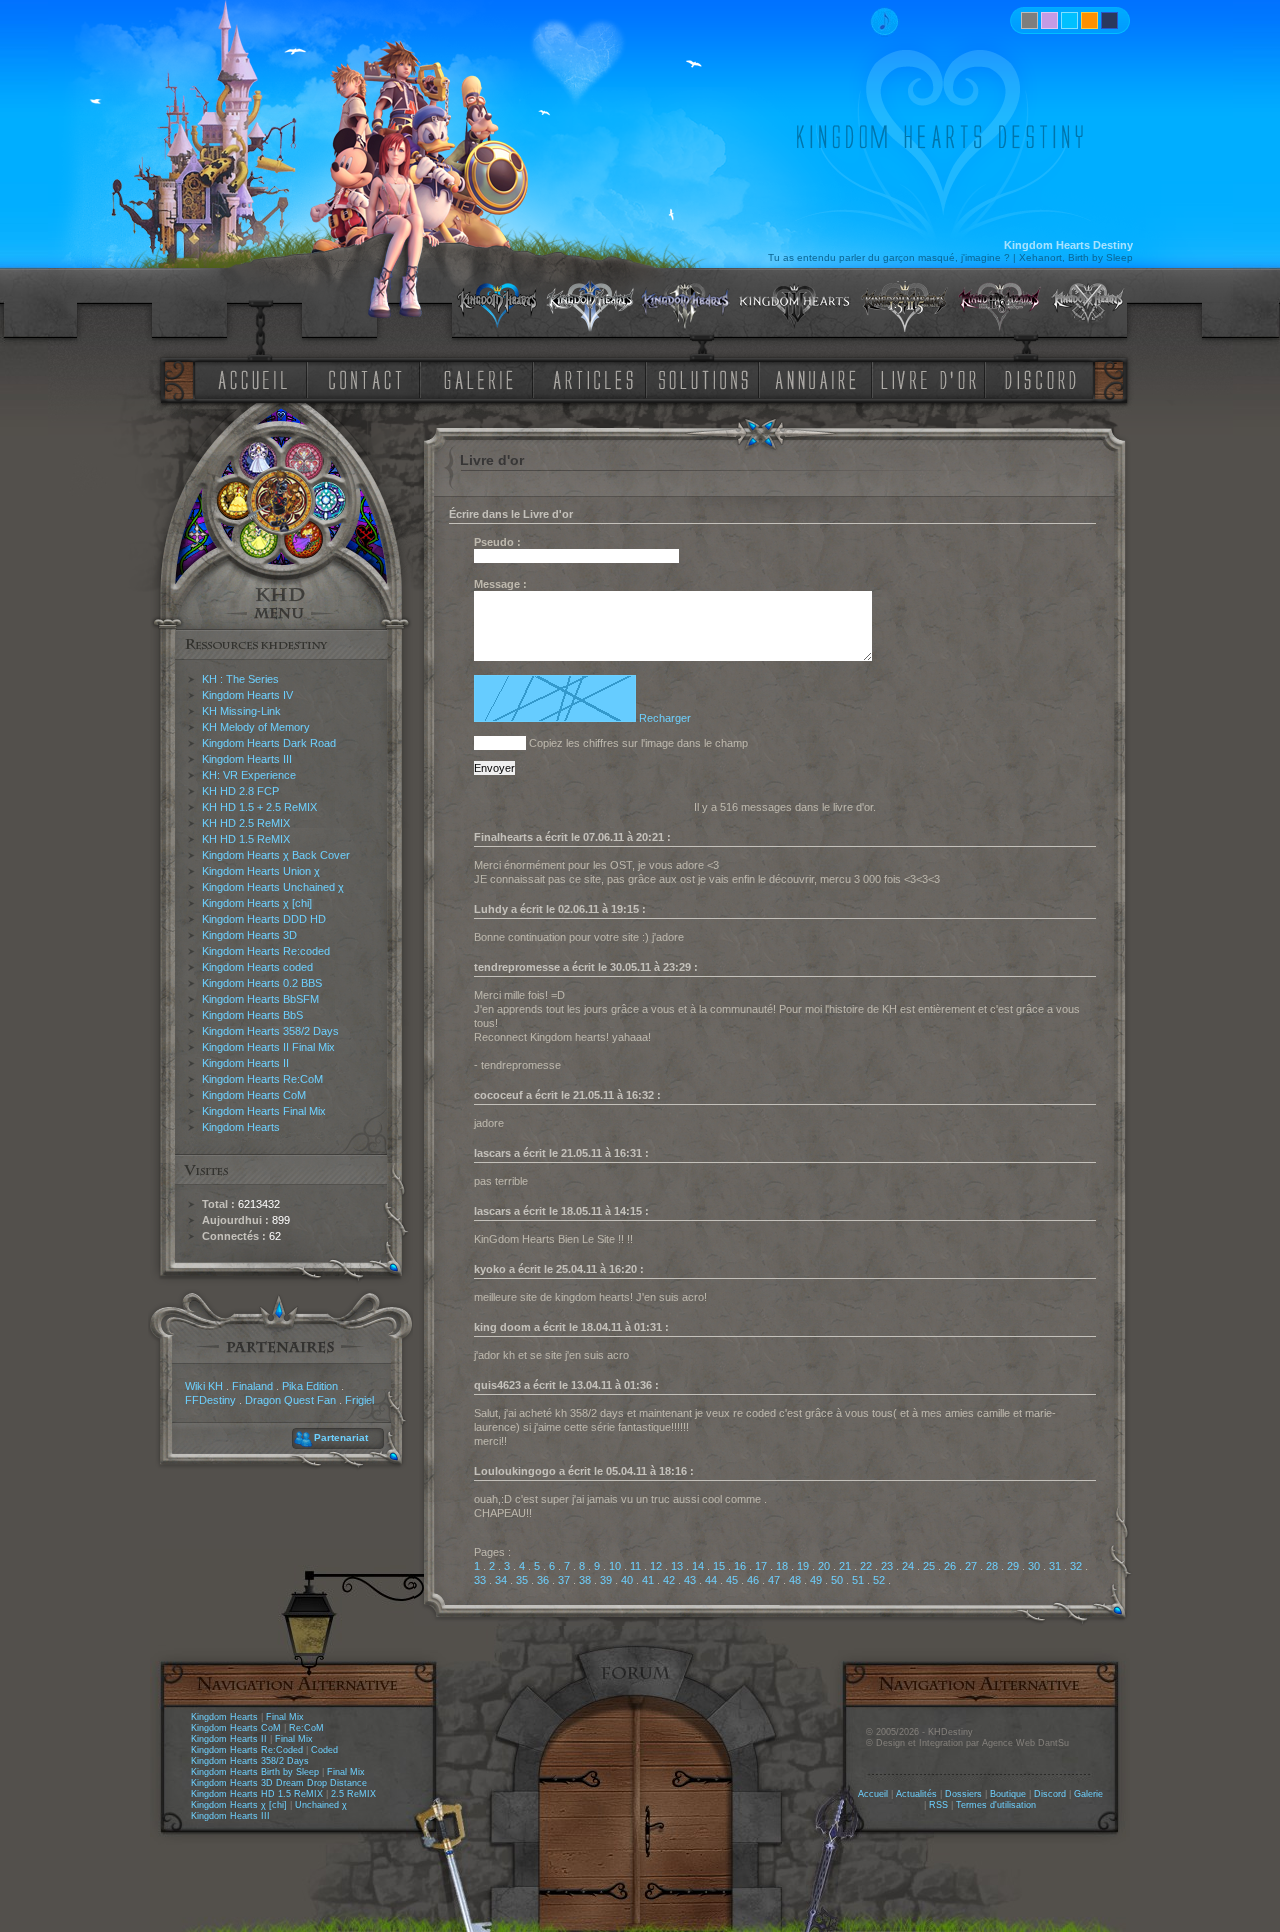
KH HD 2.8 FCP (240, 791)
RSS (938, 1805)
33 (480, 1580)
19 (803, 1566)
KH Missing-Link (241, 711)
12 (656, 1566)
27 (971, 1566)
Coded (324, 1750)
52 (879, 1580)
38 (585, 1580)
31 (1055, 1566)
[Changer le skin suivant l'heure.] (1029, 20)
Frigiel (359, 1400)
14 (698, 1566)
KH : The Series (240, 679)
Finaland (252, 1386)
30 (1034, 1566)
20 (824, 1566)
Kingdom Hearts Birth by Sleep (255, 1772)
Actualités (916, 1794)
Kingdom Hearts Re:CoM (262, 1079)
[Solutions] (707, 378)
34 (501, 1580)
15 (719, 1566)
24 (908, 1566)
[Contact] (370, 378)
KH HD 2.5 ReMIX (246, 823)
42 (669, 1580)
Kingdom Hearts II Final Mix (268, 1047)
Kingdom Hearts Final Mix (264, 1111)
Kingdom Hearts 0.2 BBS (262, 983)
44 (711, 1580)
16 (740, 1566)
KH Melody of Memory (256, 727)
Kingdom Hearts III (247, 759)
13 (677, 1566)
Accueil (873, 1794)
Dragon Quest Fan (290, 1400)
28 (992, 1566)
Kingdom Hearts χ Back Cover (276, 855)
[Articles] (597, 378)
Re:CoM (306, 1728)
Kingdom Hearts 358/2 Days (270, 1031)
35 (522, 1580)
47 (774, 1580)
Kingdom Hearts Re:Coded (247, 1750)
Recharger (665, 718)
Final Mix (285, 1717)
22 (866, 1566)
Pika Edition (310, 1386)
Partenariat (341, 1437)
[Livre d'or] (934, 378)
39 (606, 1580)
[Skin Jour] (1069, 20)
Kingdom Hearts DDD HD (264, 919)
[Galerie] (479, 378)
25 (929, 1566)
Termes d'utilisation (996, 1805)
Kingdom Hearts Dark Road (269, 743)
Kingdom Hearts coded (257, 967)
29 (1013, 1566)
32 (1076, 1566)
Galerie (1088, 1794)
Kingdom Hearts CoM (254, 1095)
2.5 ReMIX (353, 1794)
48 (795, 1580)
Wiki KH (204, 1386)
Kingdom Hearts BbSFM (260, 999)
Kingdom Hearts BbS (252, 1015)
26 (950, 1566)
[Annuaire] (809, 378)
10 (615, 1566)
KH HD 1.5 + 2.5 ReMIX (259, 807)
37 (564, 1580)
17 (761, 1566)
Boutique (1008, 1794)
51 (858, 1580)
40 (627, 1580)
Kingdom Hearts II (245, 1063)
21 (845, 1566)
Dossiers (963, 1794)
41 (648, 1580)
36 (543, 1580)
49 (816, 1580)
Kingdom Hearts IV (247, 695)
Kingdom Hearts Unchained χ (273, 887)
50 (837, 1580)
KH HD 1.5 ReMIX (246, 839)
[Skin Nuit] (1109, 20)
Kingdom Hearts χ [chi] (257, 903)
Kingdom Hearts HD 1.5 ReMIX (257, 1794)
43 (690, 1580)
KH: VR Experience (249, 775)
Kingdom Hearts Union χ (261, 871)
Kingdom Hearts (241, 1127)
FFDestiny (210, 1400)
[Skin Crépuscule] (1089, 20)
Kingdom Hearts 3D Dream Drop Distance (279, 1783)
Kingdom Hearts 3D (249, 935)
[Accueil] (249, 378)
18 (782, 1566)
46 (753, 1580)
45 (732, 1580)
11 (635, 1566)
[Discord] (1044, 378)
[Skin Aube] (1049, 20)
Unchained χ (321, 1805)
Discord (1050, 1794)
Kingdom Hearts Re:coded (266, 951)
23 (887, 1566)
